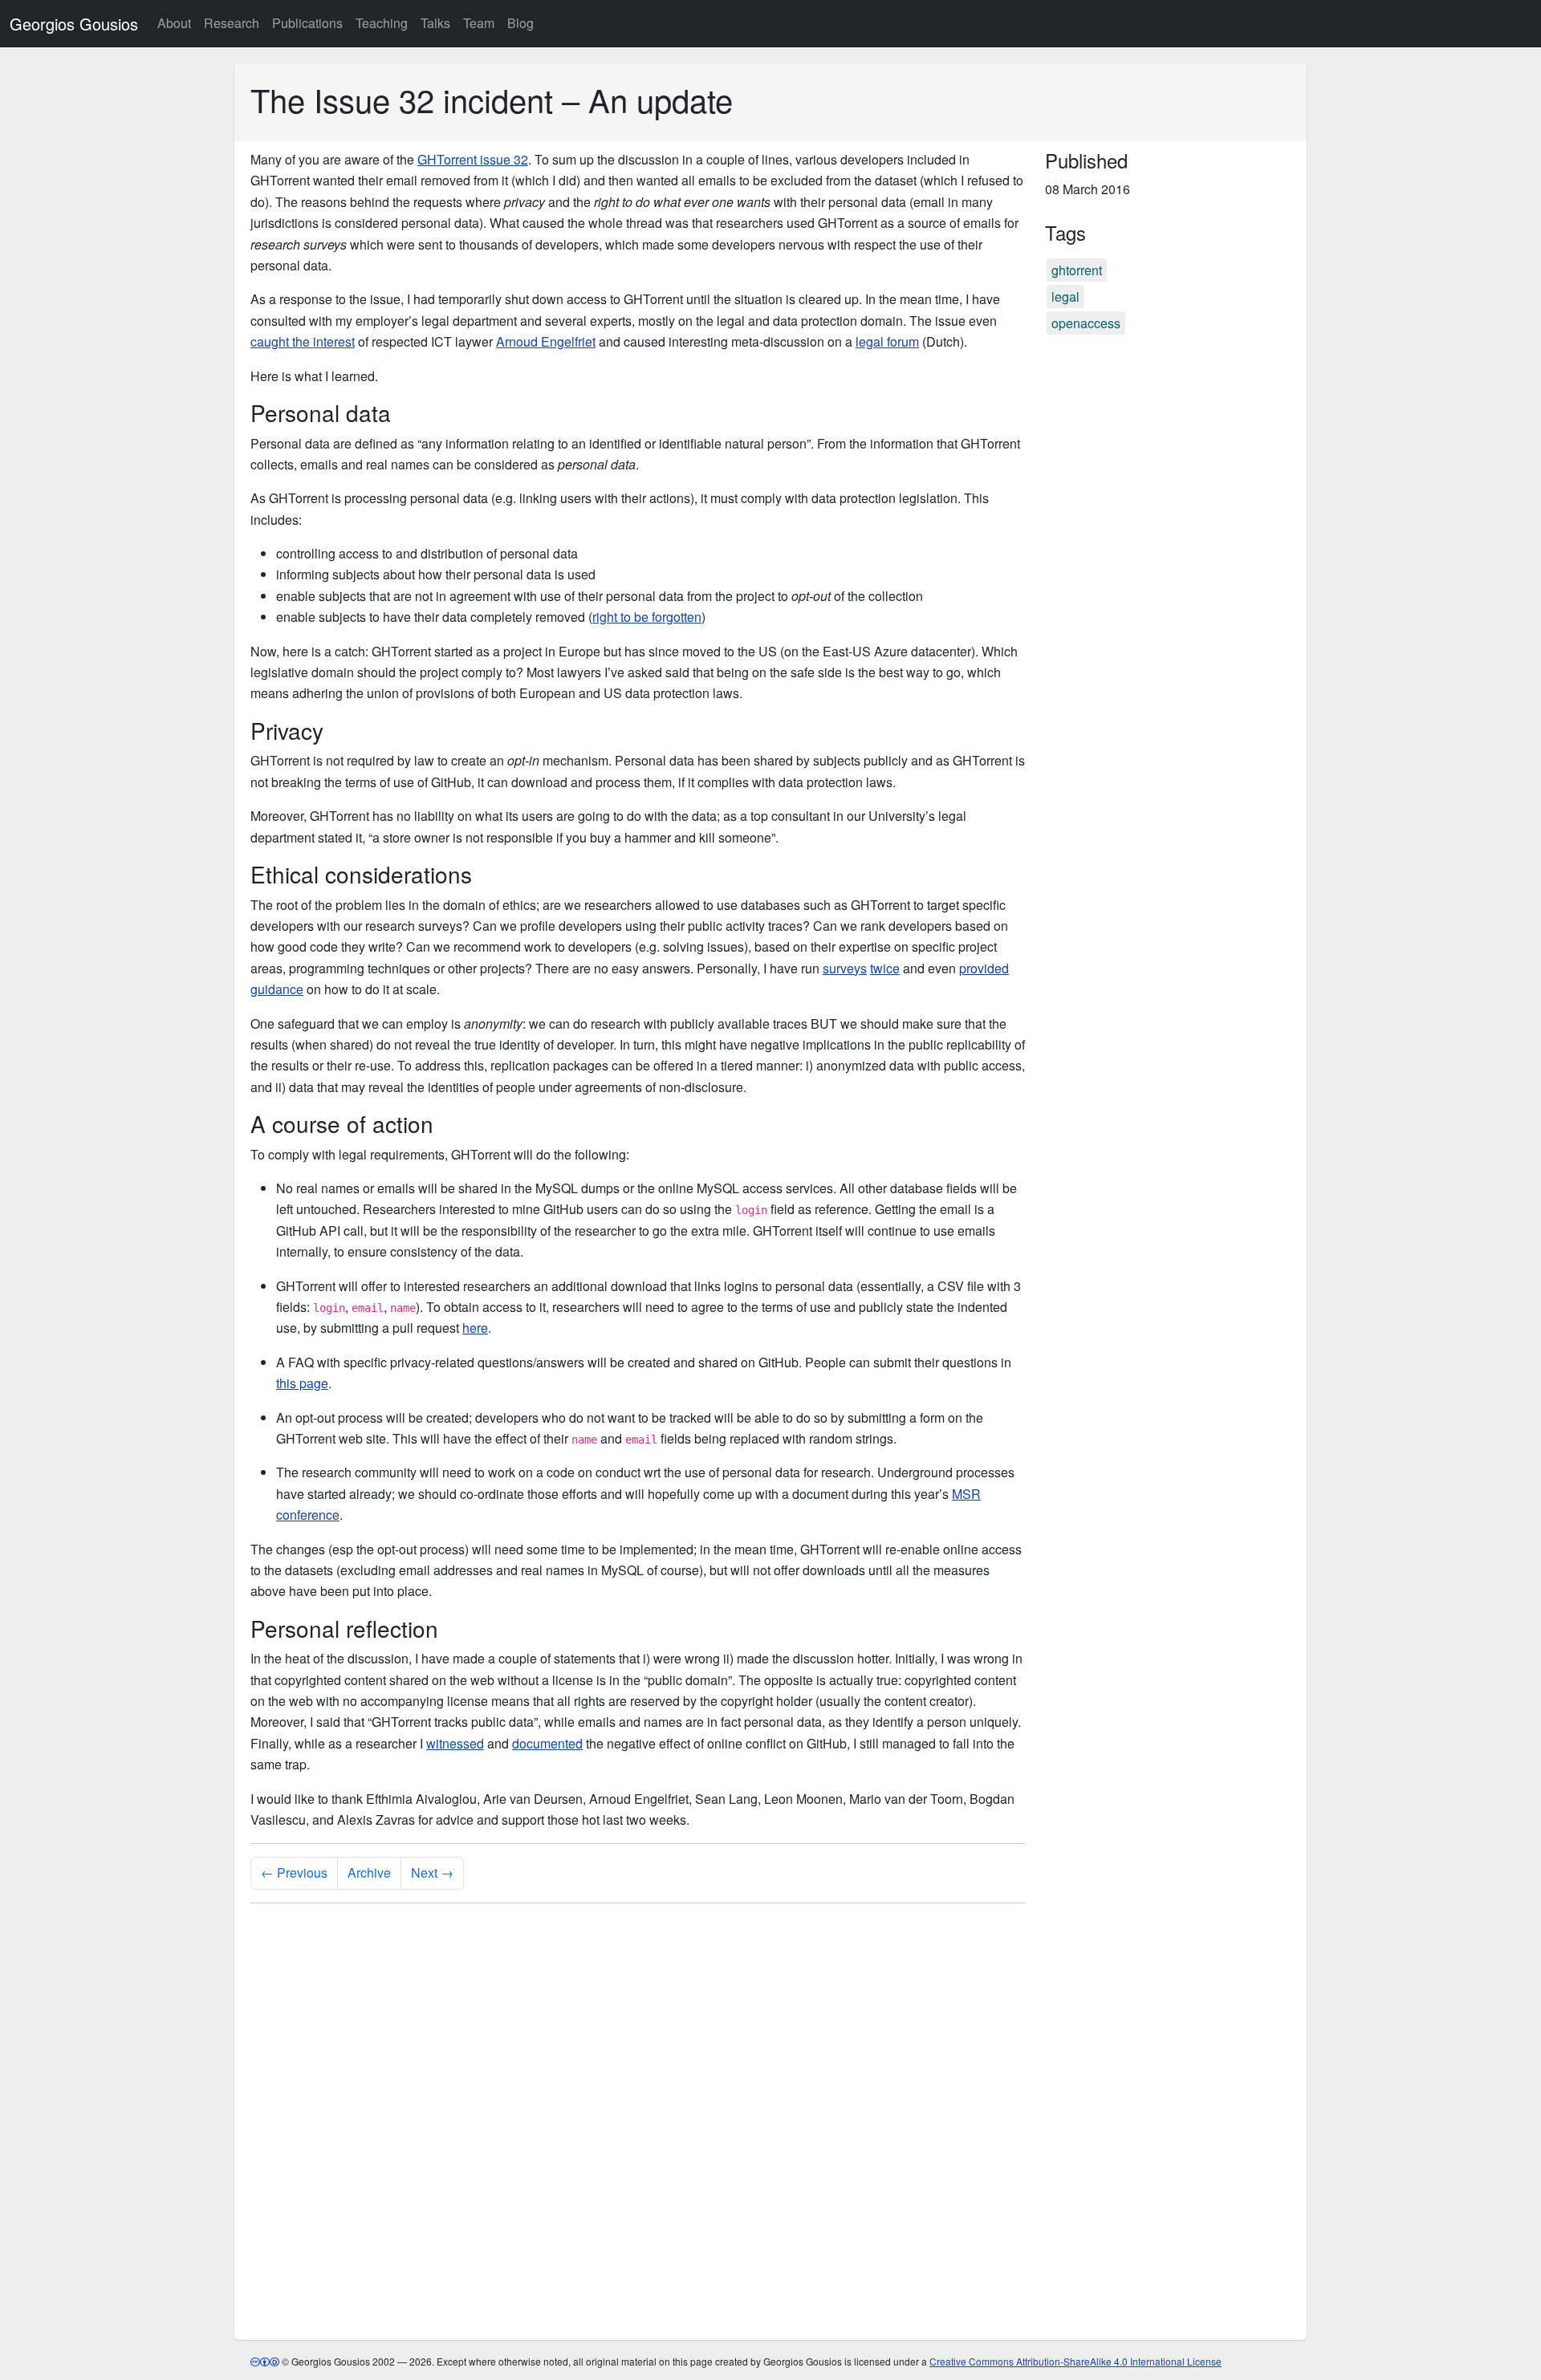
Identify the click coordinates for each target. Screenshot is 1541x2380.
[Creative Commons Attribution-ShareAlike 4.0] (265, 2361)
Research (232, 23)
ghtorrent (1077, 270)
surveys (845, 968)
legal (1065, 296)
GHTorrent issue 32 (473, 159)
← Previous (294, 1872)
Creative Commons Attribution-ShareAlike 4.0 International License (1075, 2361)
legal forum (887, 341)
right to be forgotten (647, 617)
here (475, 1328)
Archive (369, 1872)
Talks (435, 23)
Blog (520, 23)
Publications (307, 23)
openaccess (1086, 323)
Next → (432, 1872)
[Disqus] (638, 2117)
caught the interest (303, 341)
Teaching (382, 23)
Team (479, 23)
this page (302, 1383)
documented (547, 1743)
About (174, 23)
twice (885, 968)
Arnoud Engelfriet (546, 341)
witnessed (455, 1743)
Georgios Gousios (74, 24)
